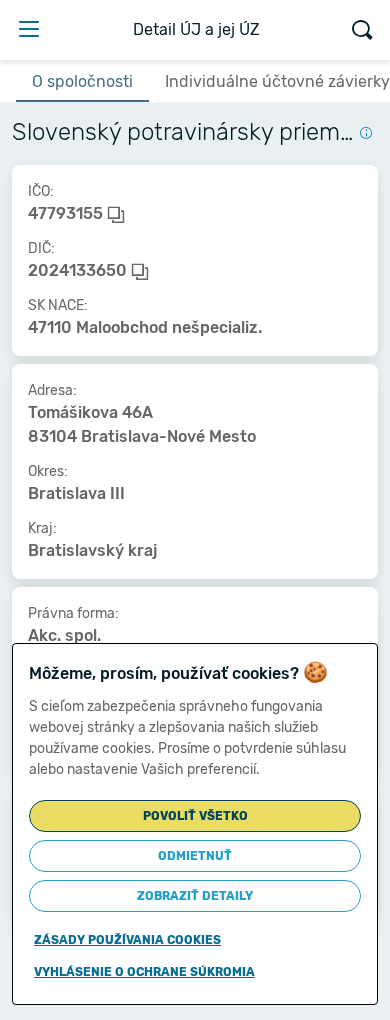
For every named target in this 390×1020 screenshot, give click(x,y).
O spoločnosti (82, 81)
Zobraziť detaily (195, 896)
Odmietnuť (195, 856)
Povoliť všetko (195, 816)
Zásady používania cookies (127, 940)
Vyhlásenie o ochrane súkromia (144, 972)
